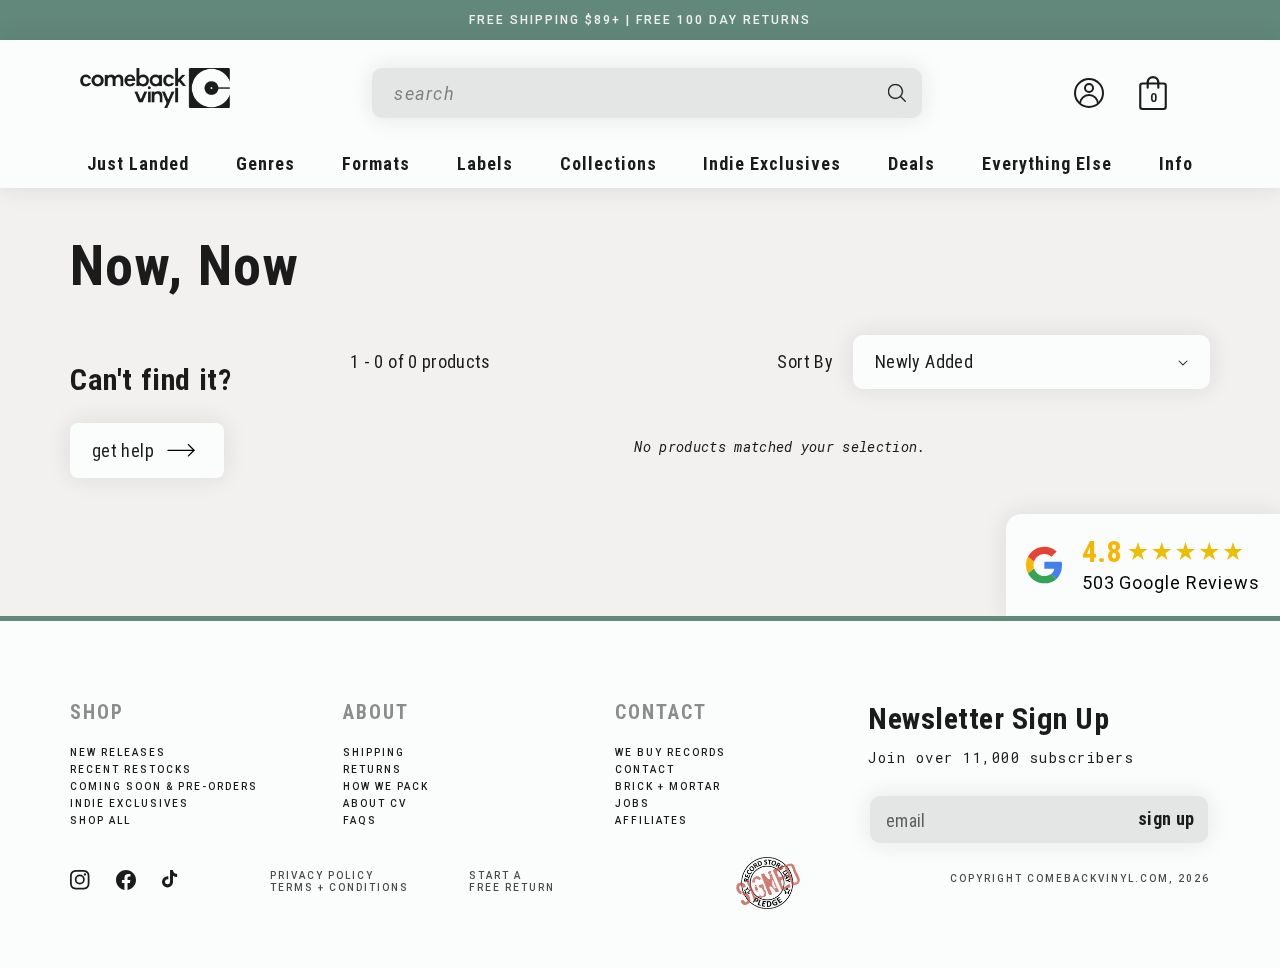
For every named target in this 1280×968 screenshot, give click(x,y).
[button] (1153, 93)
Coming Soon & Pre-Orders (164, 786)
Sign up (1166, 818)
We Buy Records (670, 752)
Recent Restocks (131, 769)
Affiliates (651, 820)
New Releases (118, 752)
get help (123, 450)
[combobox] (631, 93)
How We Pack (386, 786)
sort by (805, 361)
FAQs (360, 820)
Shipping (374, 752)
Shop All (100, 820)
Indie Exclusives (129, 803)
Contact (645, 769)
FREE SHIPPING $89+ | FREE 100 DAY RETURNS (640, 20)
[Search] (898, 93)
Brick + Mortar (668, 786)
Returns (372, 769)
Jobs (632, 803)
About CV (375, 803)
